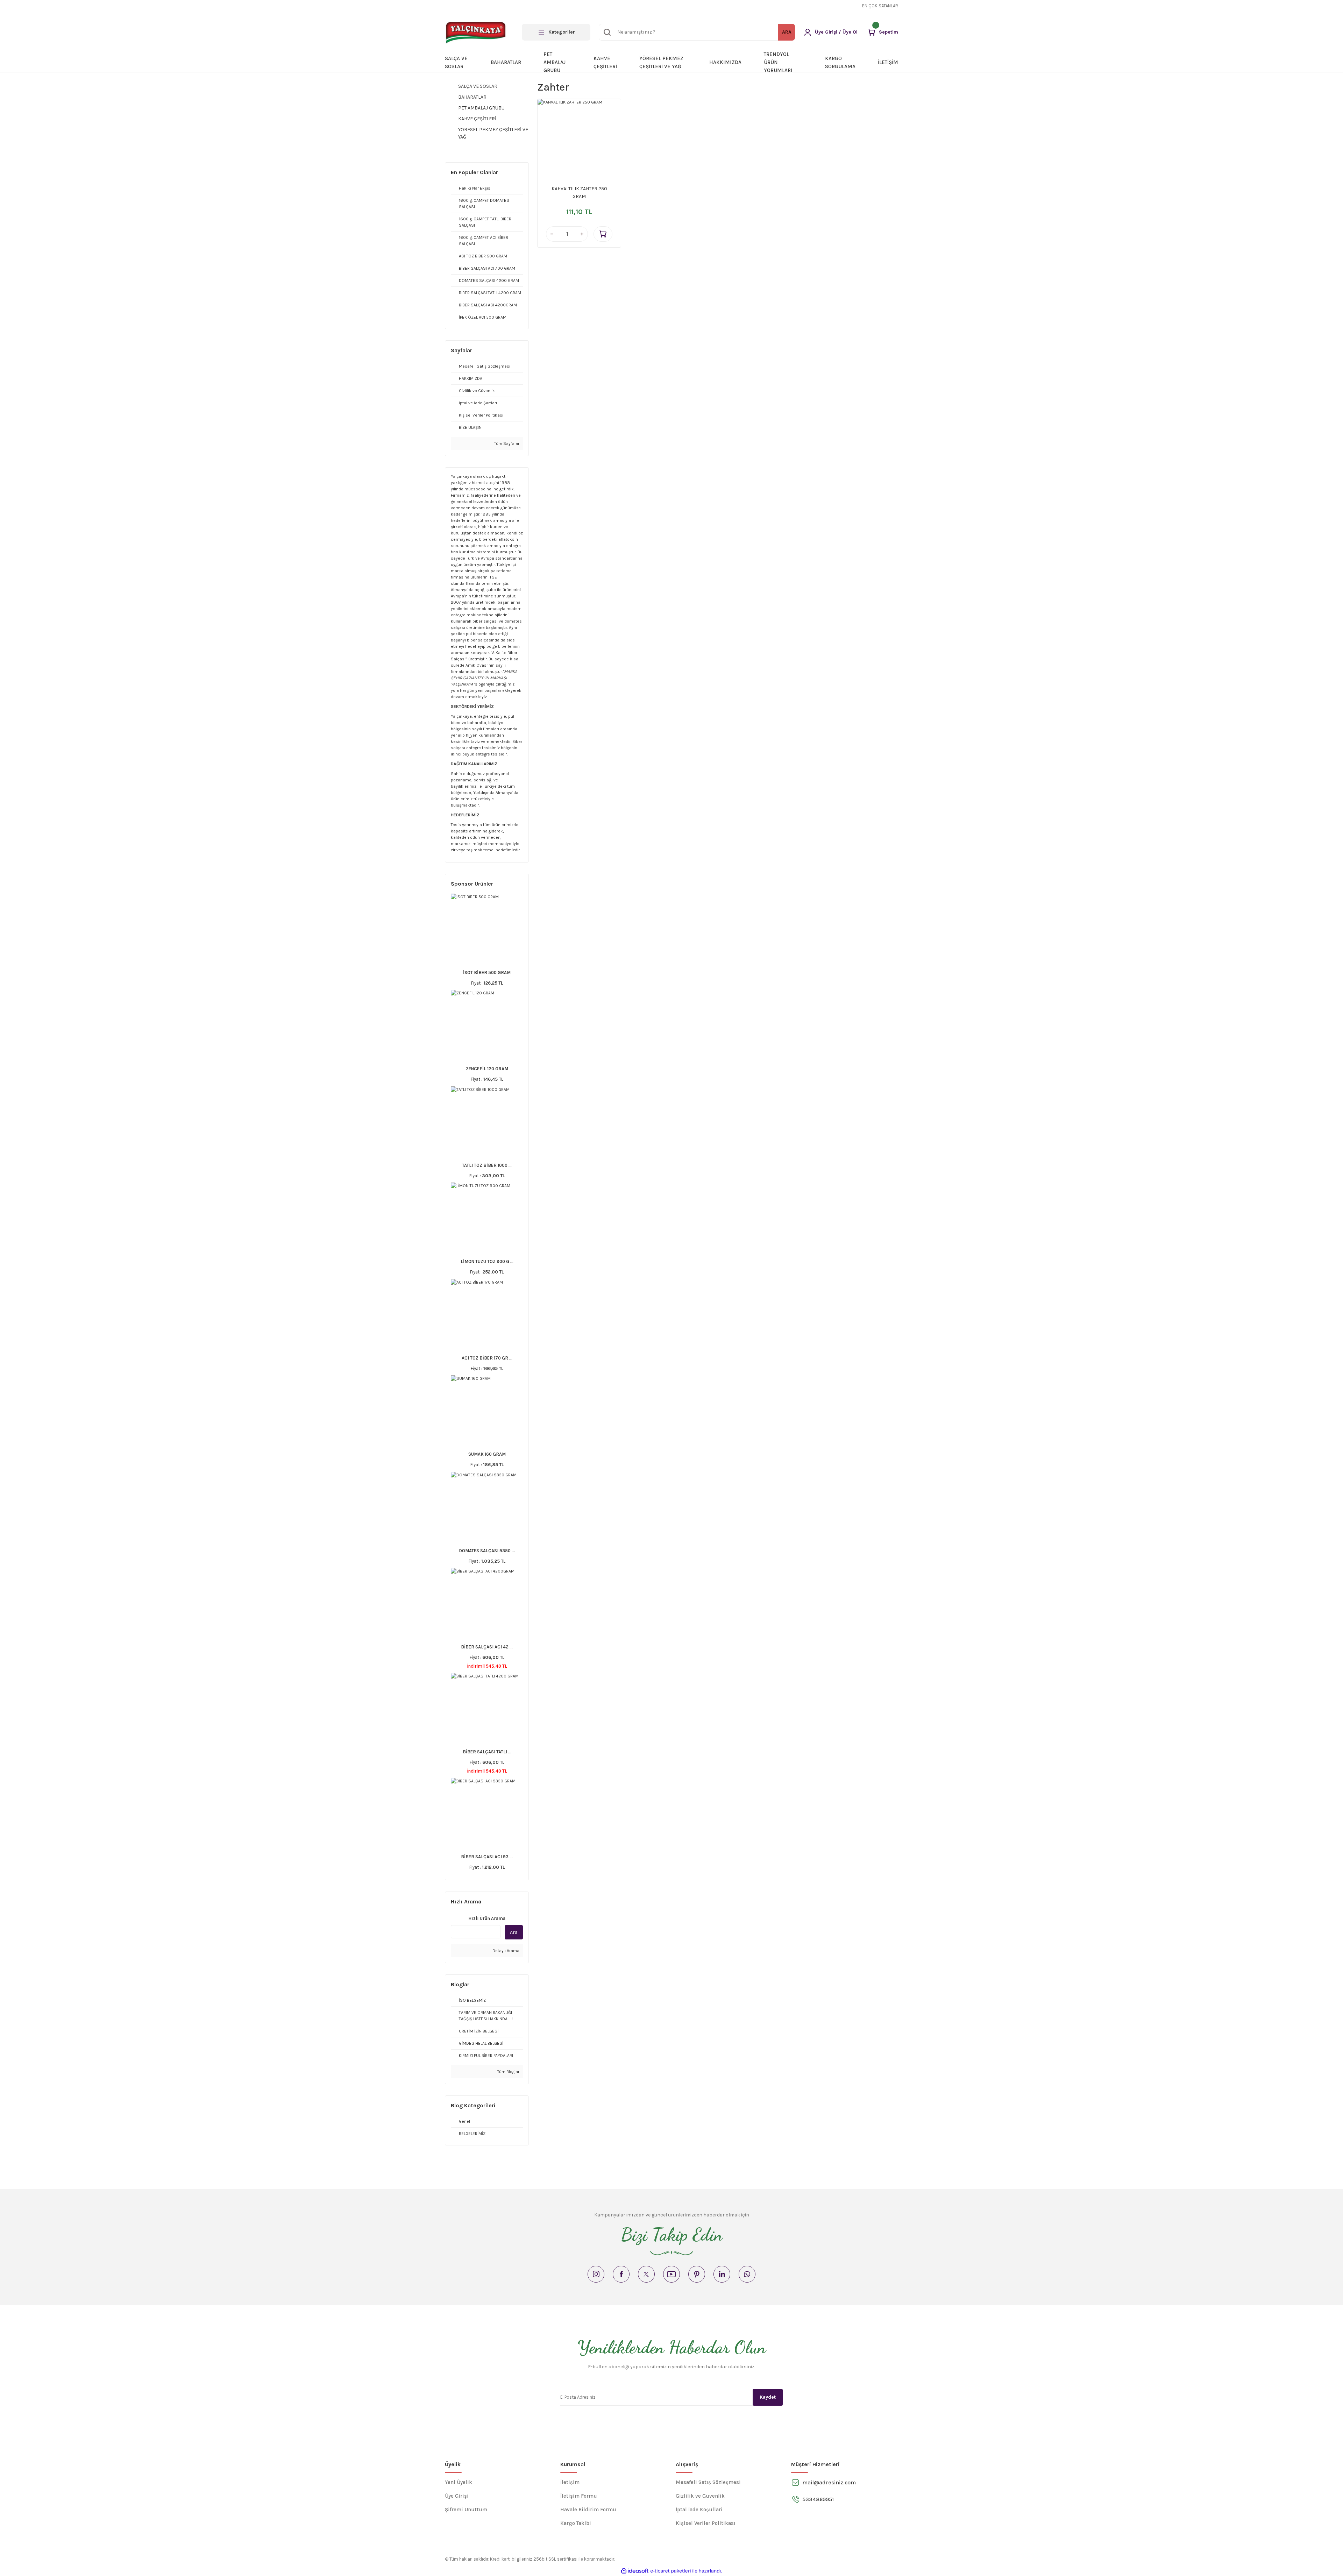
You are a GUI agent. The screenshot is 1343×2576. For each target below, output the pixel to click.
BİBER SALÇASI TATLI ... (487, 1752)
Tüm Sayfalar (506, 443)
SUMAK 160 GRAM (487, 1454)
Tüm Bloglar (508, 2072)
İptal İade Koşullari (699, 2510)
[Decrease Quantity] (552, 234)
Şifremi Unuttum (466, 2510)
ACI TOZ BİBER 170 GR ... (487, 1358)
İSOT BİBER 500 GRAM (487, 973)
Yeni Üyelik (459, 2482)
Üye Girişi (457, 2496)
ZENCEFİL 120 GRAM (487, 1069)
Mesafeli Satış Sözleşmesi (708, 2482)
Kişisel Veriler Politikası (706, 2523)
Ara (514, 1932)
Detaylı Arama (505, 1951)
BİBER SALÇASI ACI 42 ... (487, 1647)
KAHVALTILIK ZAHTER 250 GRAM (579, 193)
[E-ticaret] (671, 2571)
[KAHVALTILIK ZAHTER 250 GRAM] (579, 141)
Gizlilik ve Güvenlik (700, 2496)
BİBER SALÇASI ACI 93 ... (487, 1857)
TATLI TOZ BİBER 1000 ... (487, 1165)
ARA (787, 32)
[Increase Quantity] (582, 234)
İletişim (570, 2482)
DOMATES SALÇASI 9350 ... (487, 1551)
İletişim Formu (579, 2496)
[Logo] (477, 32)
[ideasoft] (635, 2571)
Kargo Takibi (576, 2523)
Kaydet (768, 2397)
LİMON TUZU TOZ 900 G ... (487, 1261)
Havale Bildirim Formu (588, 2510)
